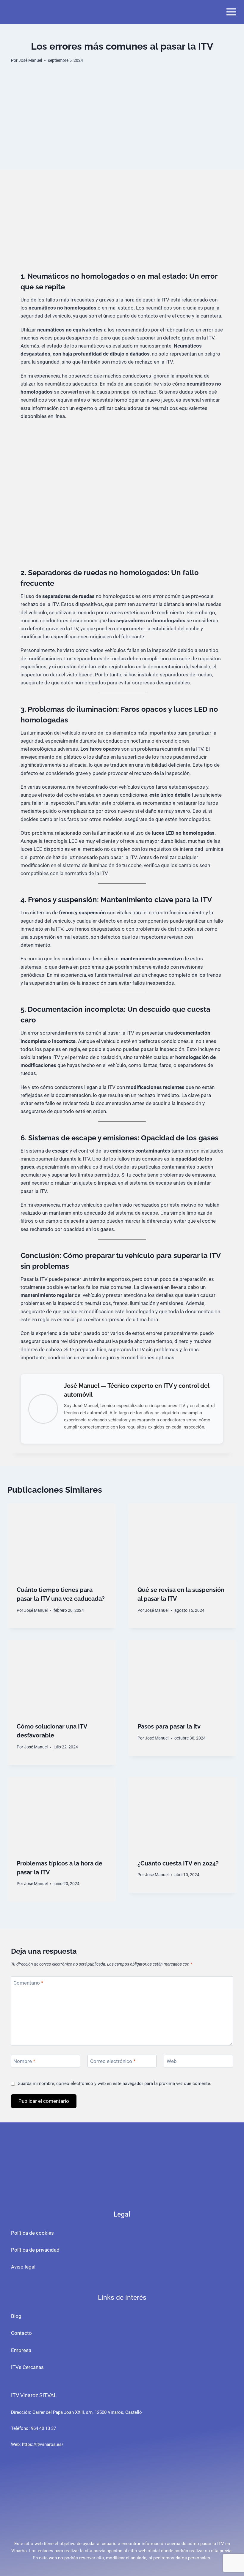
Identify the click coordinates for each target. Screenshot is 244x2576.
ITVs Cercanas (27, 2367)
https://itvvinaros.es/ (43, 2444)
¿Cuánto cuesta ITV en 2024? (178, 1863)
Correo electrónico (113, 2061)
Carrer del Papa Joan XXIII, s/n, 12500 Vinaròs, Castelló (87, 2412)
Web (172, 2061)
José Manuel (30, 60)
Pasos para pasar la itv (169, 1726)
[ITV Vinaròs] (31, 12)
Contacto (21, 2333)
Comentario (28, 1983)
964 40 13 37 (43, 2428)
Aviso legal (23, 2267)
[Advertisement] (122, 128)
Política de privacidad (35, 2250)
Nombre (24, 2061)
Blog (16, 2316)
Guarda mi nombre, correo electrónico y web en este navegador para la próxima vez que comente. (114, 2083)
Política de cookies (32, 2233)
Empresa (21, 2350)
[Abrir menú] (231, 12)
